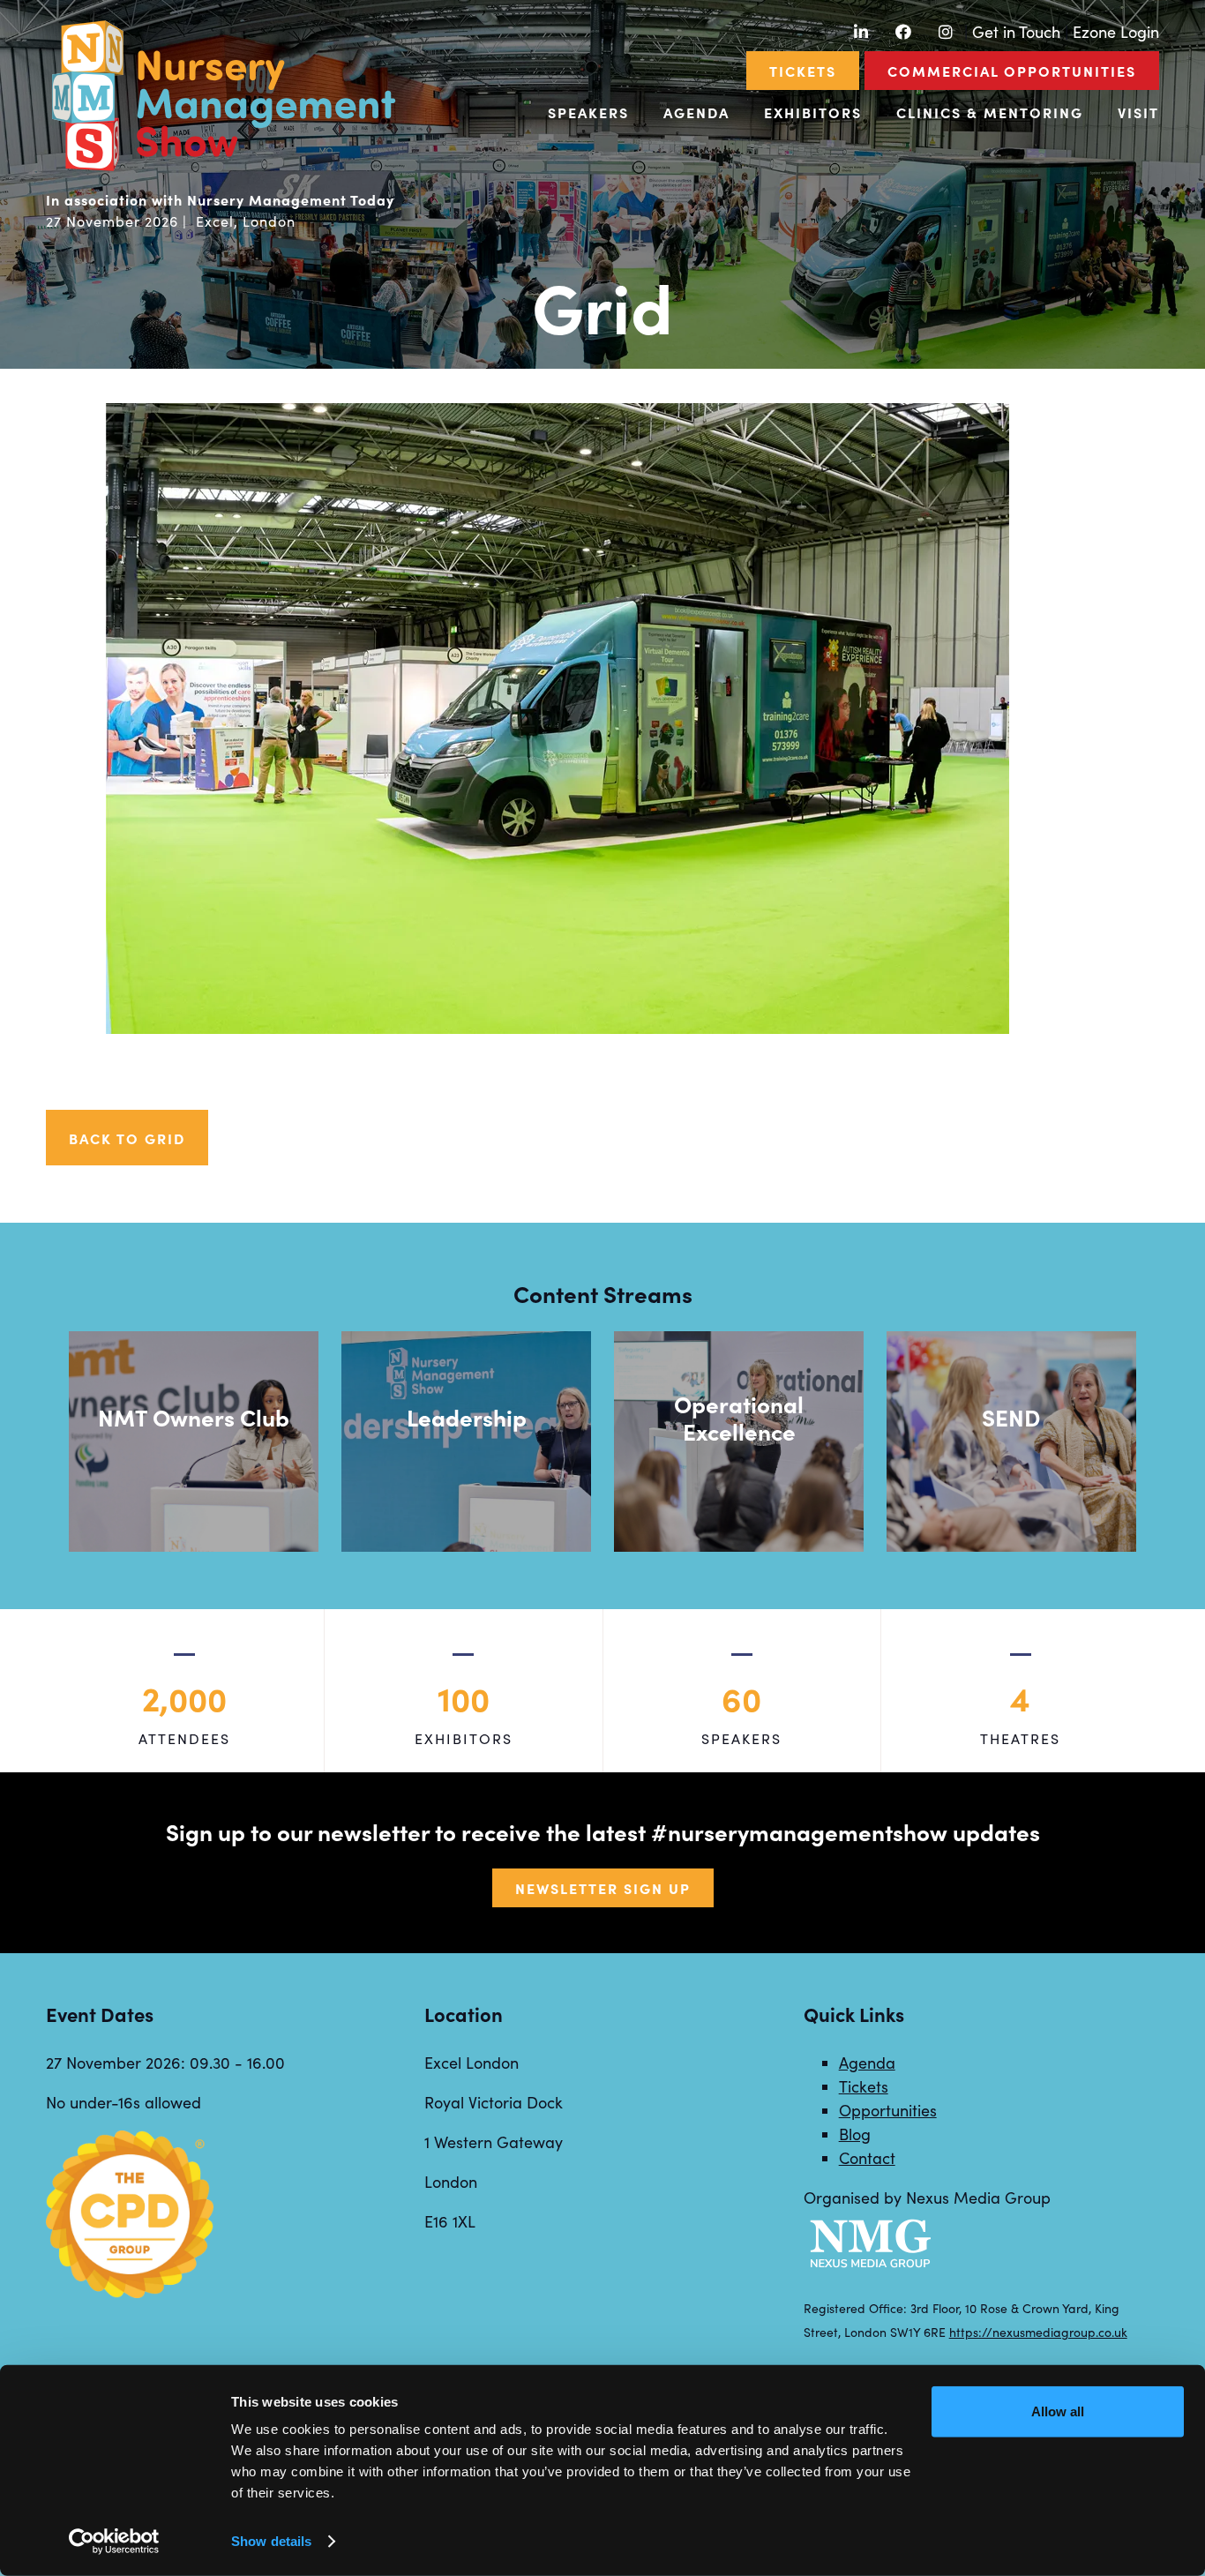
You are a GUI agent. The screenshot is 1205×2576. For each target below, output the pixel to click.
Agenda (696, 112)
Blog (855, 2134)
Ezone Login (1116, 32)
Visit (1138, 112)
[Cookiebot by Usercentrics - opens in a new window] (114, 2542)
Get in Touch (1016, 32)
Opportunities (888, 2110)
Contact (867, 2158)
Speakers (588, 112)
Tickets (803, 71)
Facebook (903, 32)
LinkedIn (861, 32)
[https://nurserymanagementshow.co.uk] (222, 168)
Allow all (1058, 2411)
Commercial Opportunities (1012, 71)
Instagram (945, 32)
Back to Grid (127, 1138)
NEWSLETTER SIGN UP (603, 1888)
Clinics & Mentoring (990, 112)
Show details (271, 2541)
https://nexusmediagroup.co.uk (1038, 2332)
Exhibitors (813, 112)
